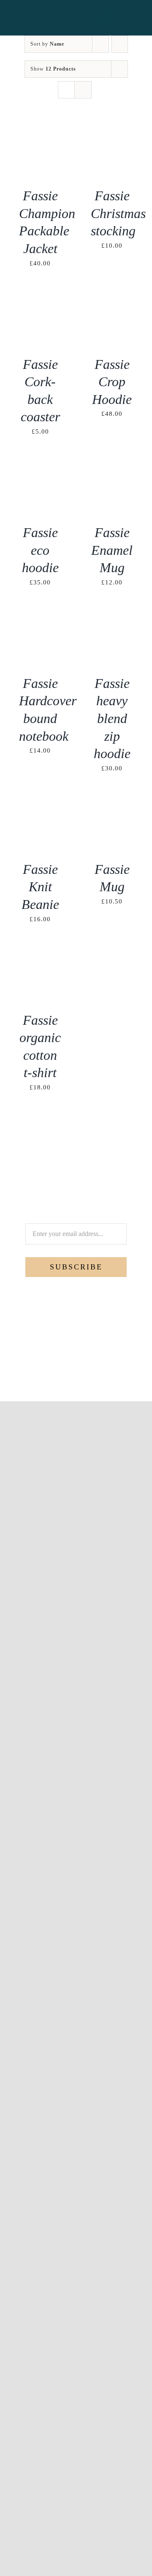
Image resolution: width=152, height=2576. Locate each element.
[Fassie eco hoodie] (40, 466)
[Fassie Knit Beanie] (40, 803)
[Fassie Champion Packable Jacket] (40, 129)
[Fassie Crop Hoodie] (112, 298)
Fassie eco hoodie (40, 550)
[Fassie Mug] (112, 803)
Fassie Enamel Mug (112, 550)
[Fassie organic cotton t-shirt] (40, 954)
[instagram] (83, 1371)
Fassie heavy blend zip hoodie (112, 718)
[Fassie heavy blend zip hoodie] (112, 617)
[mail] (97, 1371)
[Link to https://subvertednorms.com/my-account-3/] (107, 18)
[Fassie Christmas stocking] (112, 129)
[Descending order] (120, 44)
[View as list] (83, 90)
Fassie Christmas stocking (118, 213)
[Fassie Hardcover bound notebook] (40, 617)
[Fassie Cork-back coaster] (40, 298)
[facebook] (55, 1371)
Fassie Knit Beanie (40, 887)
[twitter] (69, 1371)
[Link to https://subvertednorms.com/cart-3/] (128, 18)
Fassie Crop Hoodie (112, 382)
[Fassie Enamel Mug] (112, 466)
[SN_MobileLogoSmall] (63, 16)
